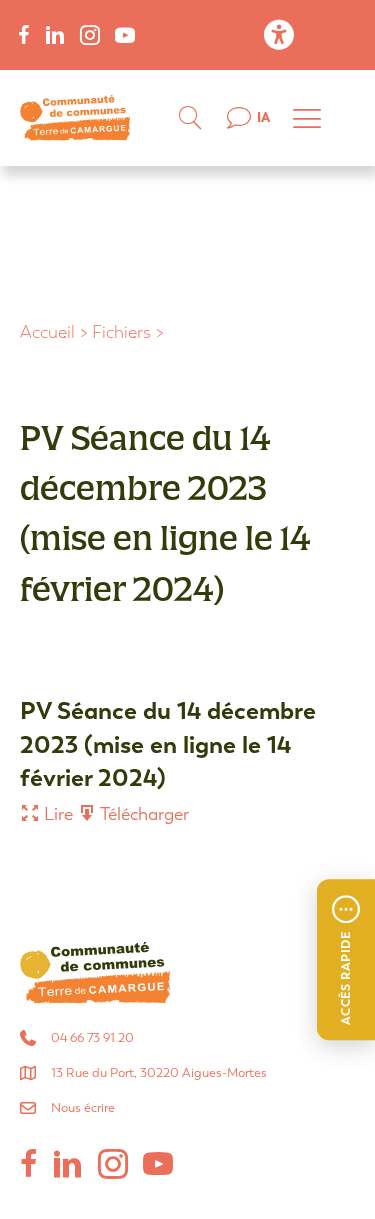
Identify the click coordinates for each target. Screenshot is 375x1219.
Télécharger (143, 814)
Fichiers (121, 332)
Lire (56, 814)
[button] (346, 960)
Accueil (47, 332)
